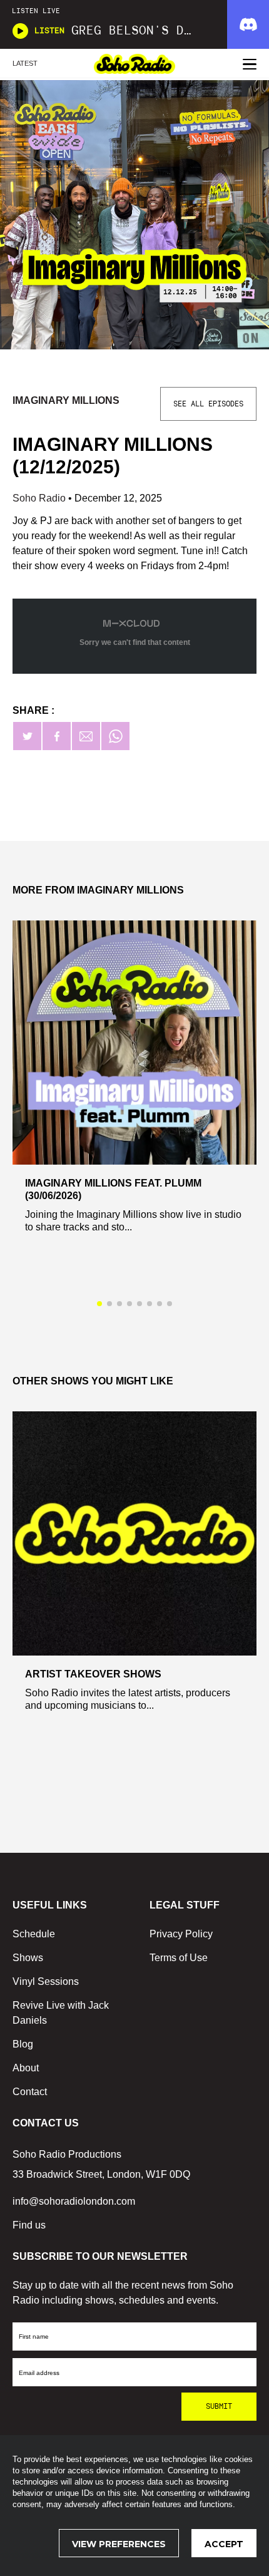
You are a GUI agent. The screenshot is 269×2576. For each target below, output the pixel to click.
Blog (23, 2044)
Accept (224, 2544)
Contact (30, 2092)
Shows (28, 1958)
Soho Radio (40, 498)
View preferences (119, 2544)
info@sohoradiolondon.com (74, 2201)
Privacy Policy (181, 1934)
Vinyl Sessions (46, 1981)
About (26, 2068)
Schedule (34, 1934)
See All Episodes (208, 404)
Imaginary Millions (66, 400)
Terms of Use (179, 1958)
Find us (29, 2225)
